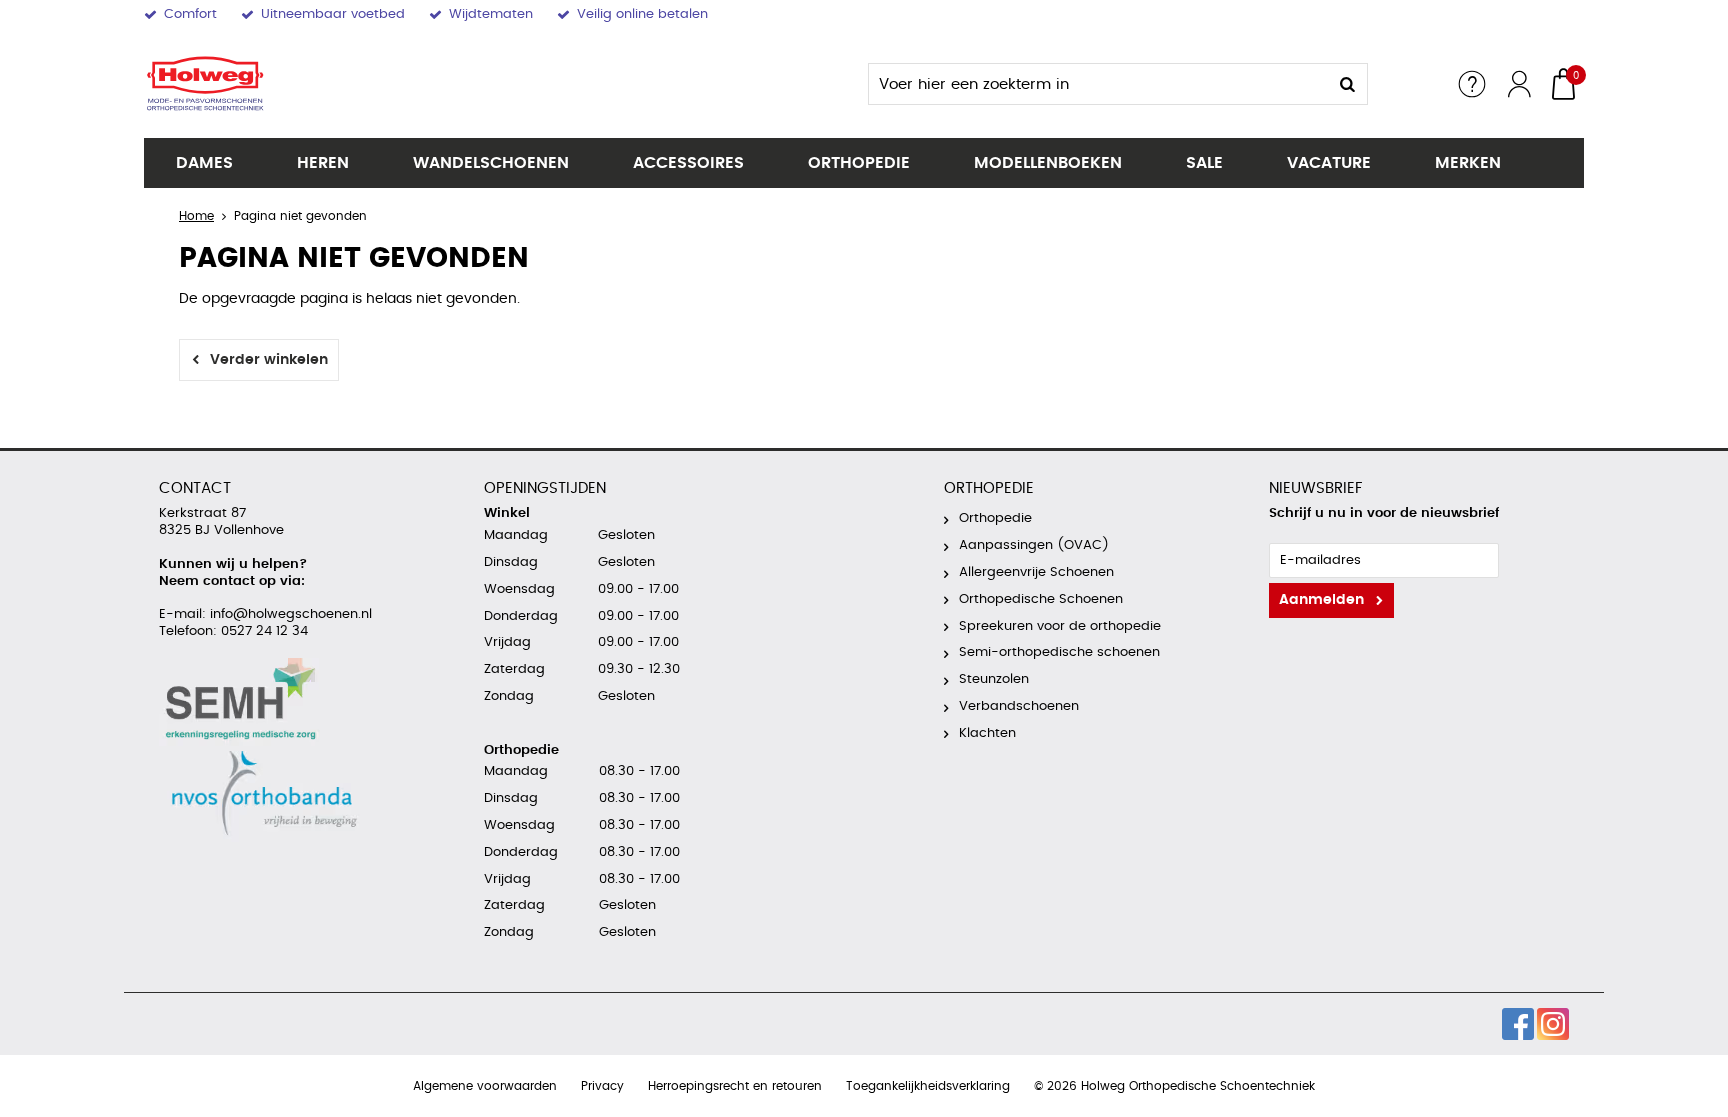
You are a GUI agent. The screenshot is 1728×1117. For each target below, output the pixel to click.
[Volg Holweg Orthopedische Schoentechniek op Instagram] (1553, 1024)
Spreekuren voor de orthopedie (1060, 626)
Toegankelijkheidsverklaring (928, 1086)
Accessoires (688, 163)
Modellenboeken (1048, 163)
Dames (204, 163)
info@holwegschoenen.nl (289, 614)
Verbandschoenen (1019, 706)
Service (1472, 84)
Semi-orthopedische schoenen (1059, 652)
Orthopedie (859, 163)
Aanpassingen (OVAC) (1034, 545)
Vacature (1329, 163)
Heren (323, 163)
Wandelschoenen (491, 163)
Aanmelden (1321, 600)
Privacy (602, 1086)
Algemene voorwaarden (485, 1086)
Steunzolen (994, 679)
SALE (1204, 163)
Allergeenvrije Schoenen (1036, 572)
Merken (1468, 163)
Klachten (987, 733)
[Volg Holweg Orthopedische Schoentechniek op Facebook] (1518, 1024)
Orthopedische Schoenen (1041, 599)
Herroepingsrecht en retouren (735, 1086)
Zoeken (1347, 84)
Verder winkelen (269, 360)
